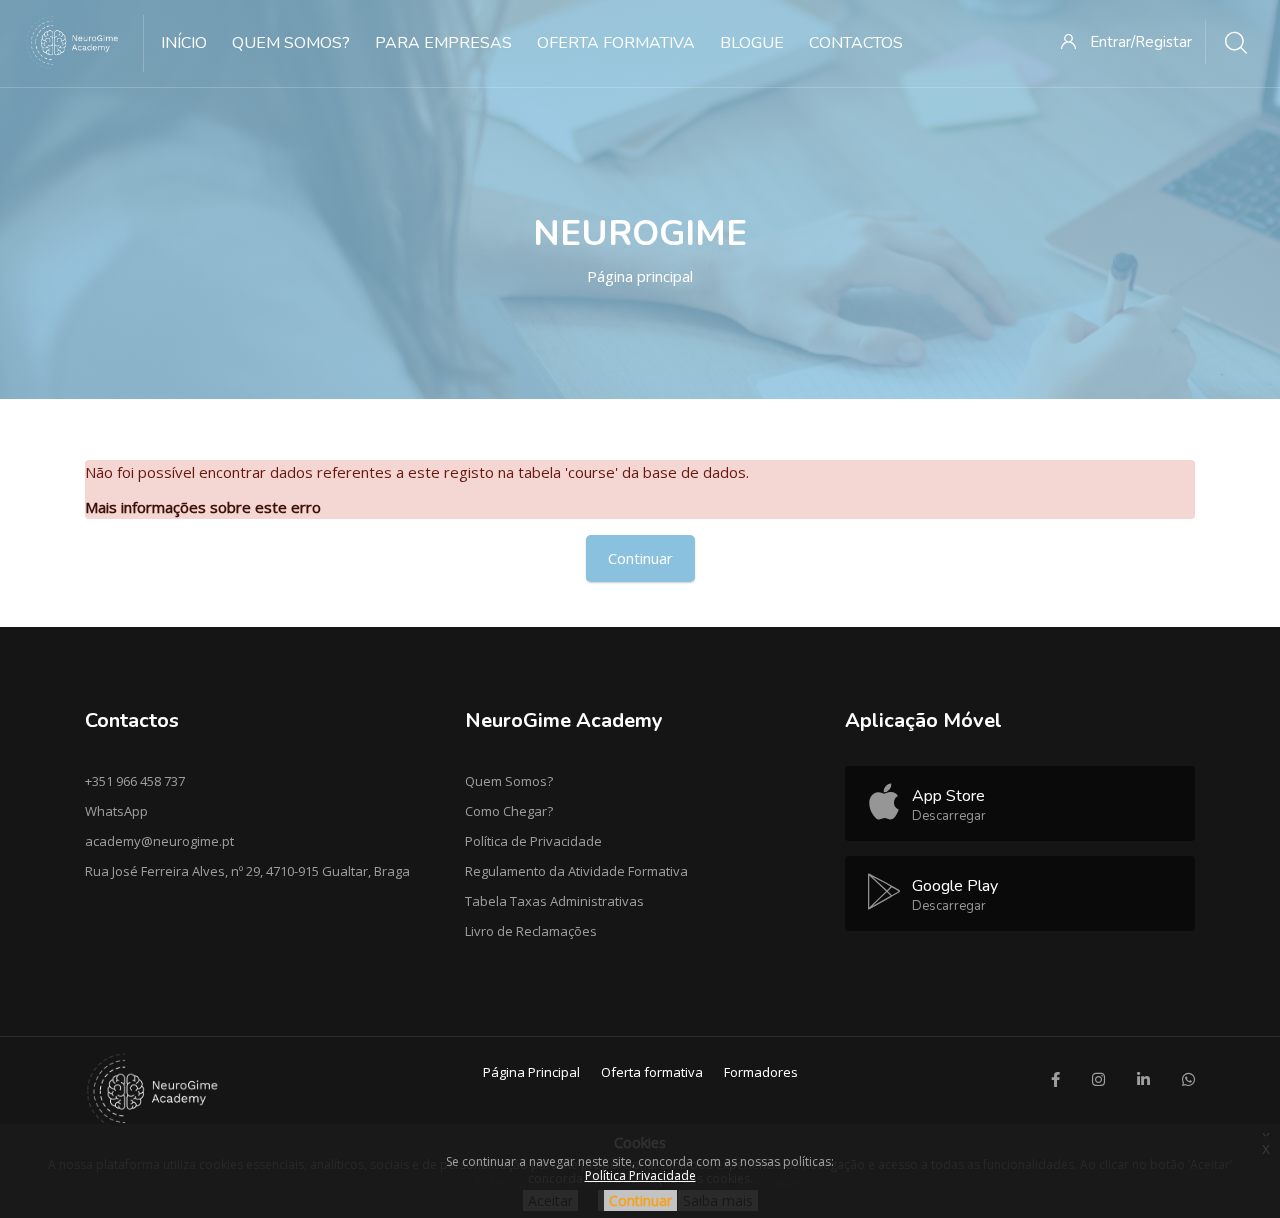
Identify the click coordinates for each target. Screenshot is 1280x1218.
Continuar (640, 558)
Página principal (640, 276)
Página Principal (531, 1072)
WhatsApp (116, 811)
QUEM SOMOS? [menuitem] (291, 43)
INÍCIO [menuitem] (184, 43)
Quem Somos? (509, 781)
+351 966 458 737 (135, 781)
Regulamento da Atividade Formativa (576, 871)
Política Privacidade (640, 1175)
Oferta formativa (652, 1072)
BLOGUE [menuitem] (752, 43)
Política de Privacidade (533, 841)
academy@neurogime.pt (159, 841)
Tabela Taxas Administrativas (554, 901)
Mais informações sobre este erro (203, 507)
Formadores (761, 1072)
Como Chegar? (509, 811)
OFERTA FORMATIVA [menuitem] (616, 43)
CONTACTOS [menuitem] (856, 43)
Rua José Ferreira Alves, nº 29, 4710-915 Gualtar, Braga (247, 871)
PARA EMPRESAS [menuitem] (443, 43)
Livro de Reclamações (531, 931)
